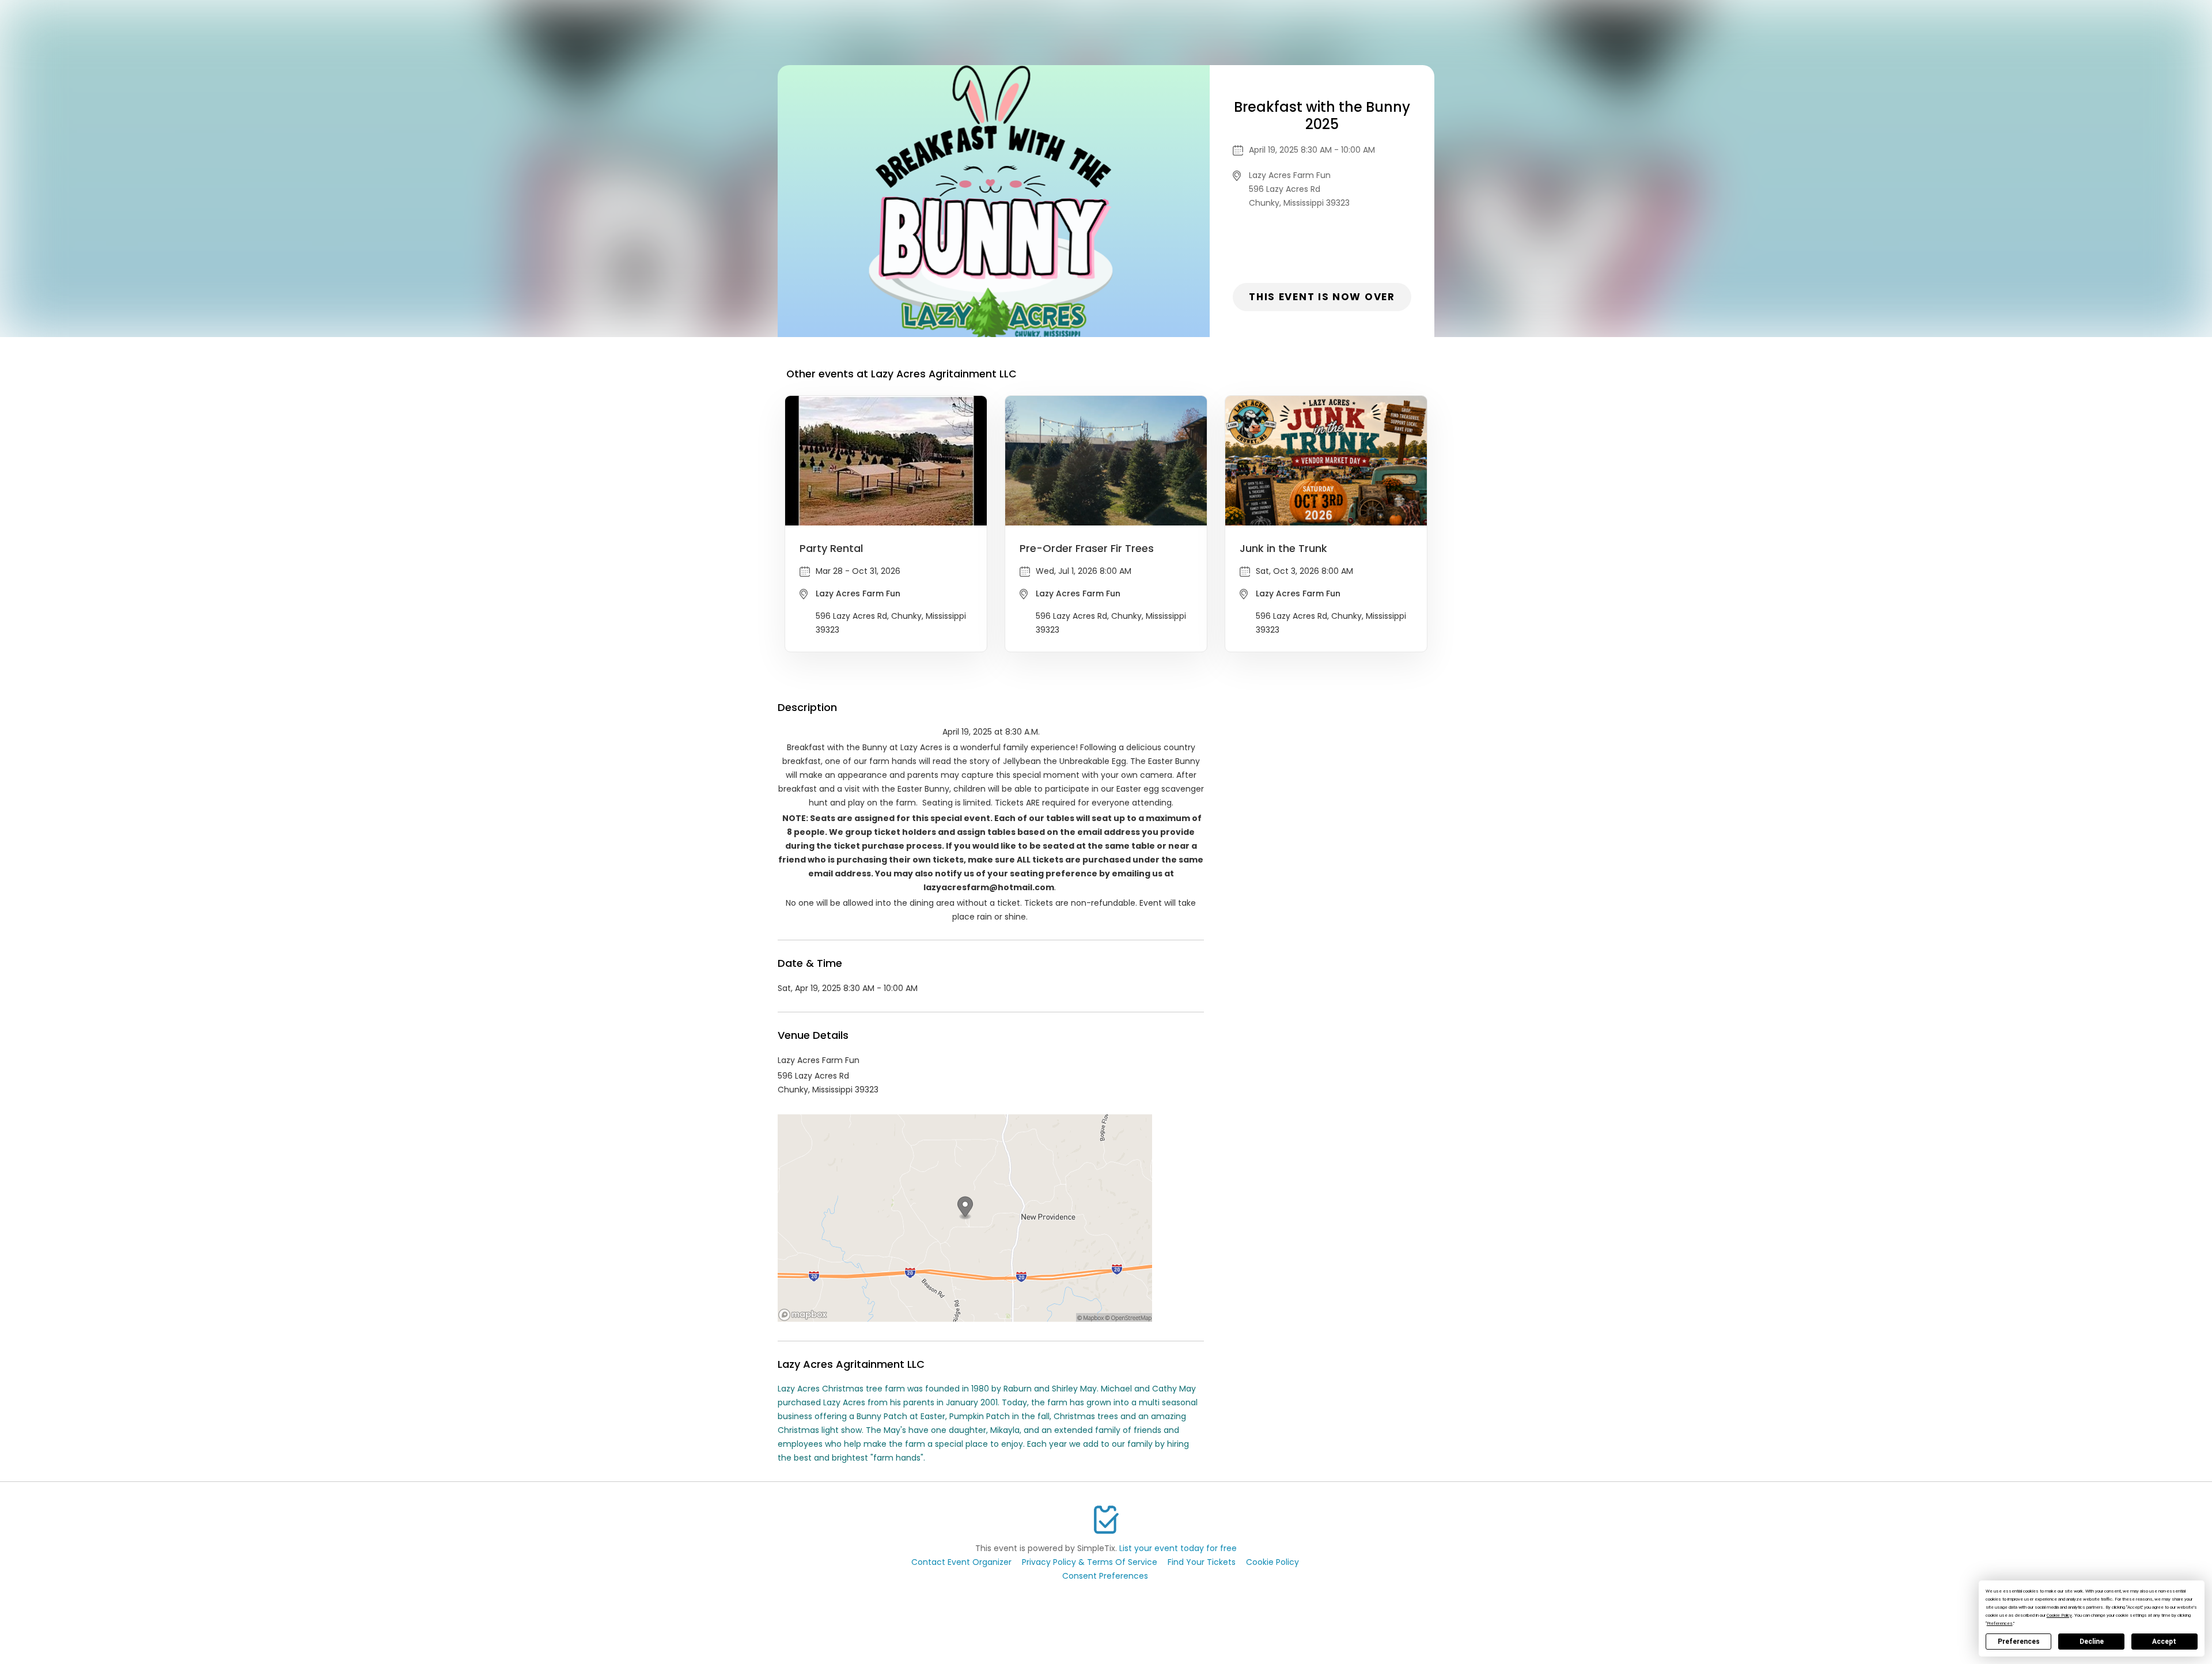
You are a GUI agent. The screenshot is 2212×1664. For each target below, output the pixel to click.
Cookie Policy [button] (2059, 1615)
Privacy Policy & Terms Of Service (1090, 1562)
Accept (2164, 1642)
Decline (2092, 1642)
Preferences (2019, 1642)
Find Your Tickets (1202, 1562)
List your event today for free (1178, 1548)
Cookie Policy (1272, 1562)
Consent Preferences (1105, 1576)
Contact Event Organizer (961, 1562)
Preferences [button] (2000, 1623)
